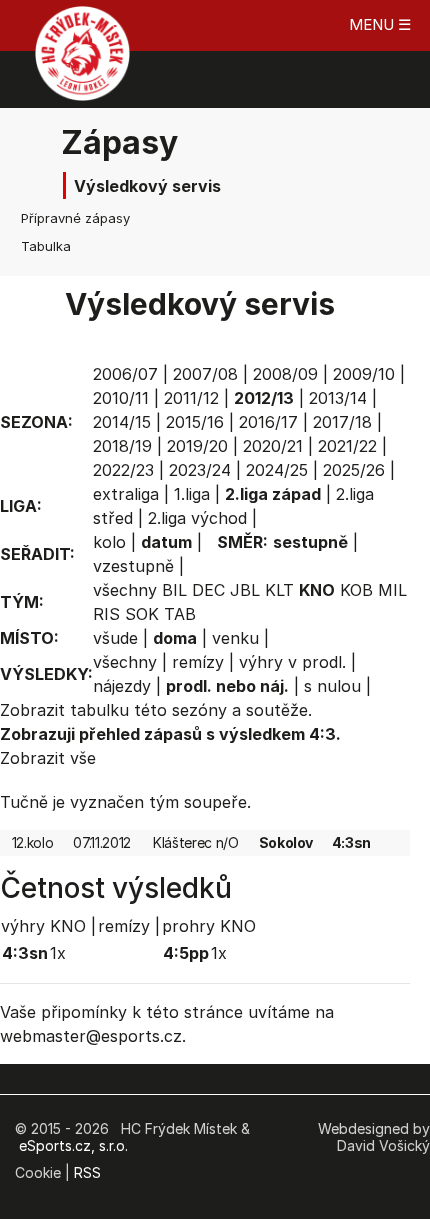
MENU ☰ (380, 24)
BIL (174, 590)
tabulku (99, 710)
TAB (180, 614)
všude (115, 638)
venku (235, 638)
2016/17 (268, 422)
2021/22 (347, 446)
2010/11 (121, 398)
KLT (279, 590)
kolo (109, 542)
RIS (106, 614)
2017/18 (342, 422)
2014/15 (122, 422)
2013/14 (338, 398)
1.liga (192, 494)
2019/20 (197, 446)
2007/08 (205, 374)
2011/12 (191, 398)
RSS (87, 1172)
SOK (142, 614)
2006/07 (125, 374)
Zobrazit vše (48, 758)
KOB (356, 590)
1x (58, 953)
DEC (208, 590)
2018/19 (122, 446)
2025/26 (354, 470)
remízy (198, 662)
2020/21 (273, 446)
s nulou (332, 686)
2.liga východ (197, 518)
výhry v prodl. (292, 662)
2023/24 (200, 470)
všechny (125, 590)
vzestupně (133, 566)
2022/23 (123, 470)
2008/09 (285, 374)
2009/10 (364, 374)
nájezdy (122, 686)
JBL (245, 590)
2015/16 (195, 422)
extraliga (126, 494)
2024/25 (277, 470)
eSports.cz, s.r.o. (73, 1145)
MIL (392, 590)
